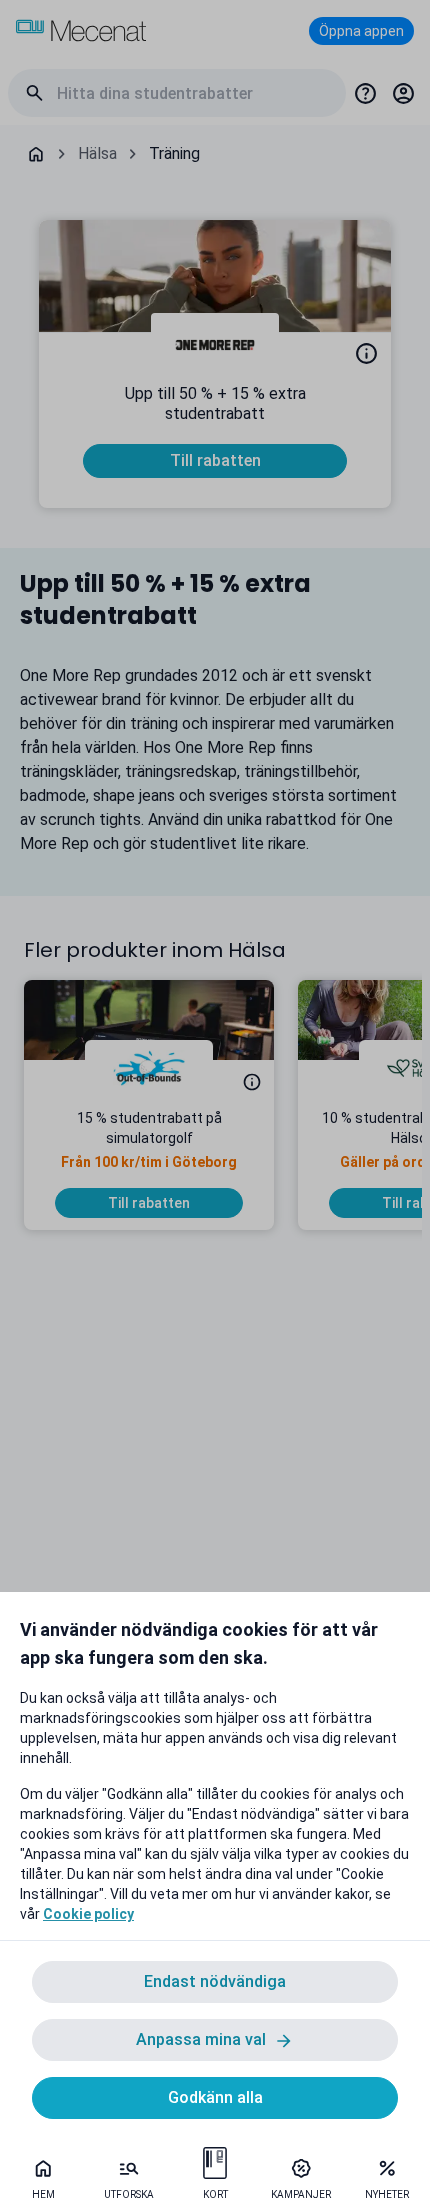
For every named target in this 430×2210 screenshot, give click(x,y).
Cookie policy (88, 1914)
